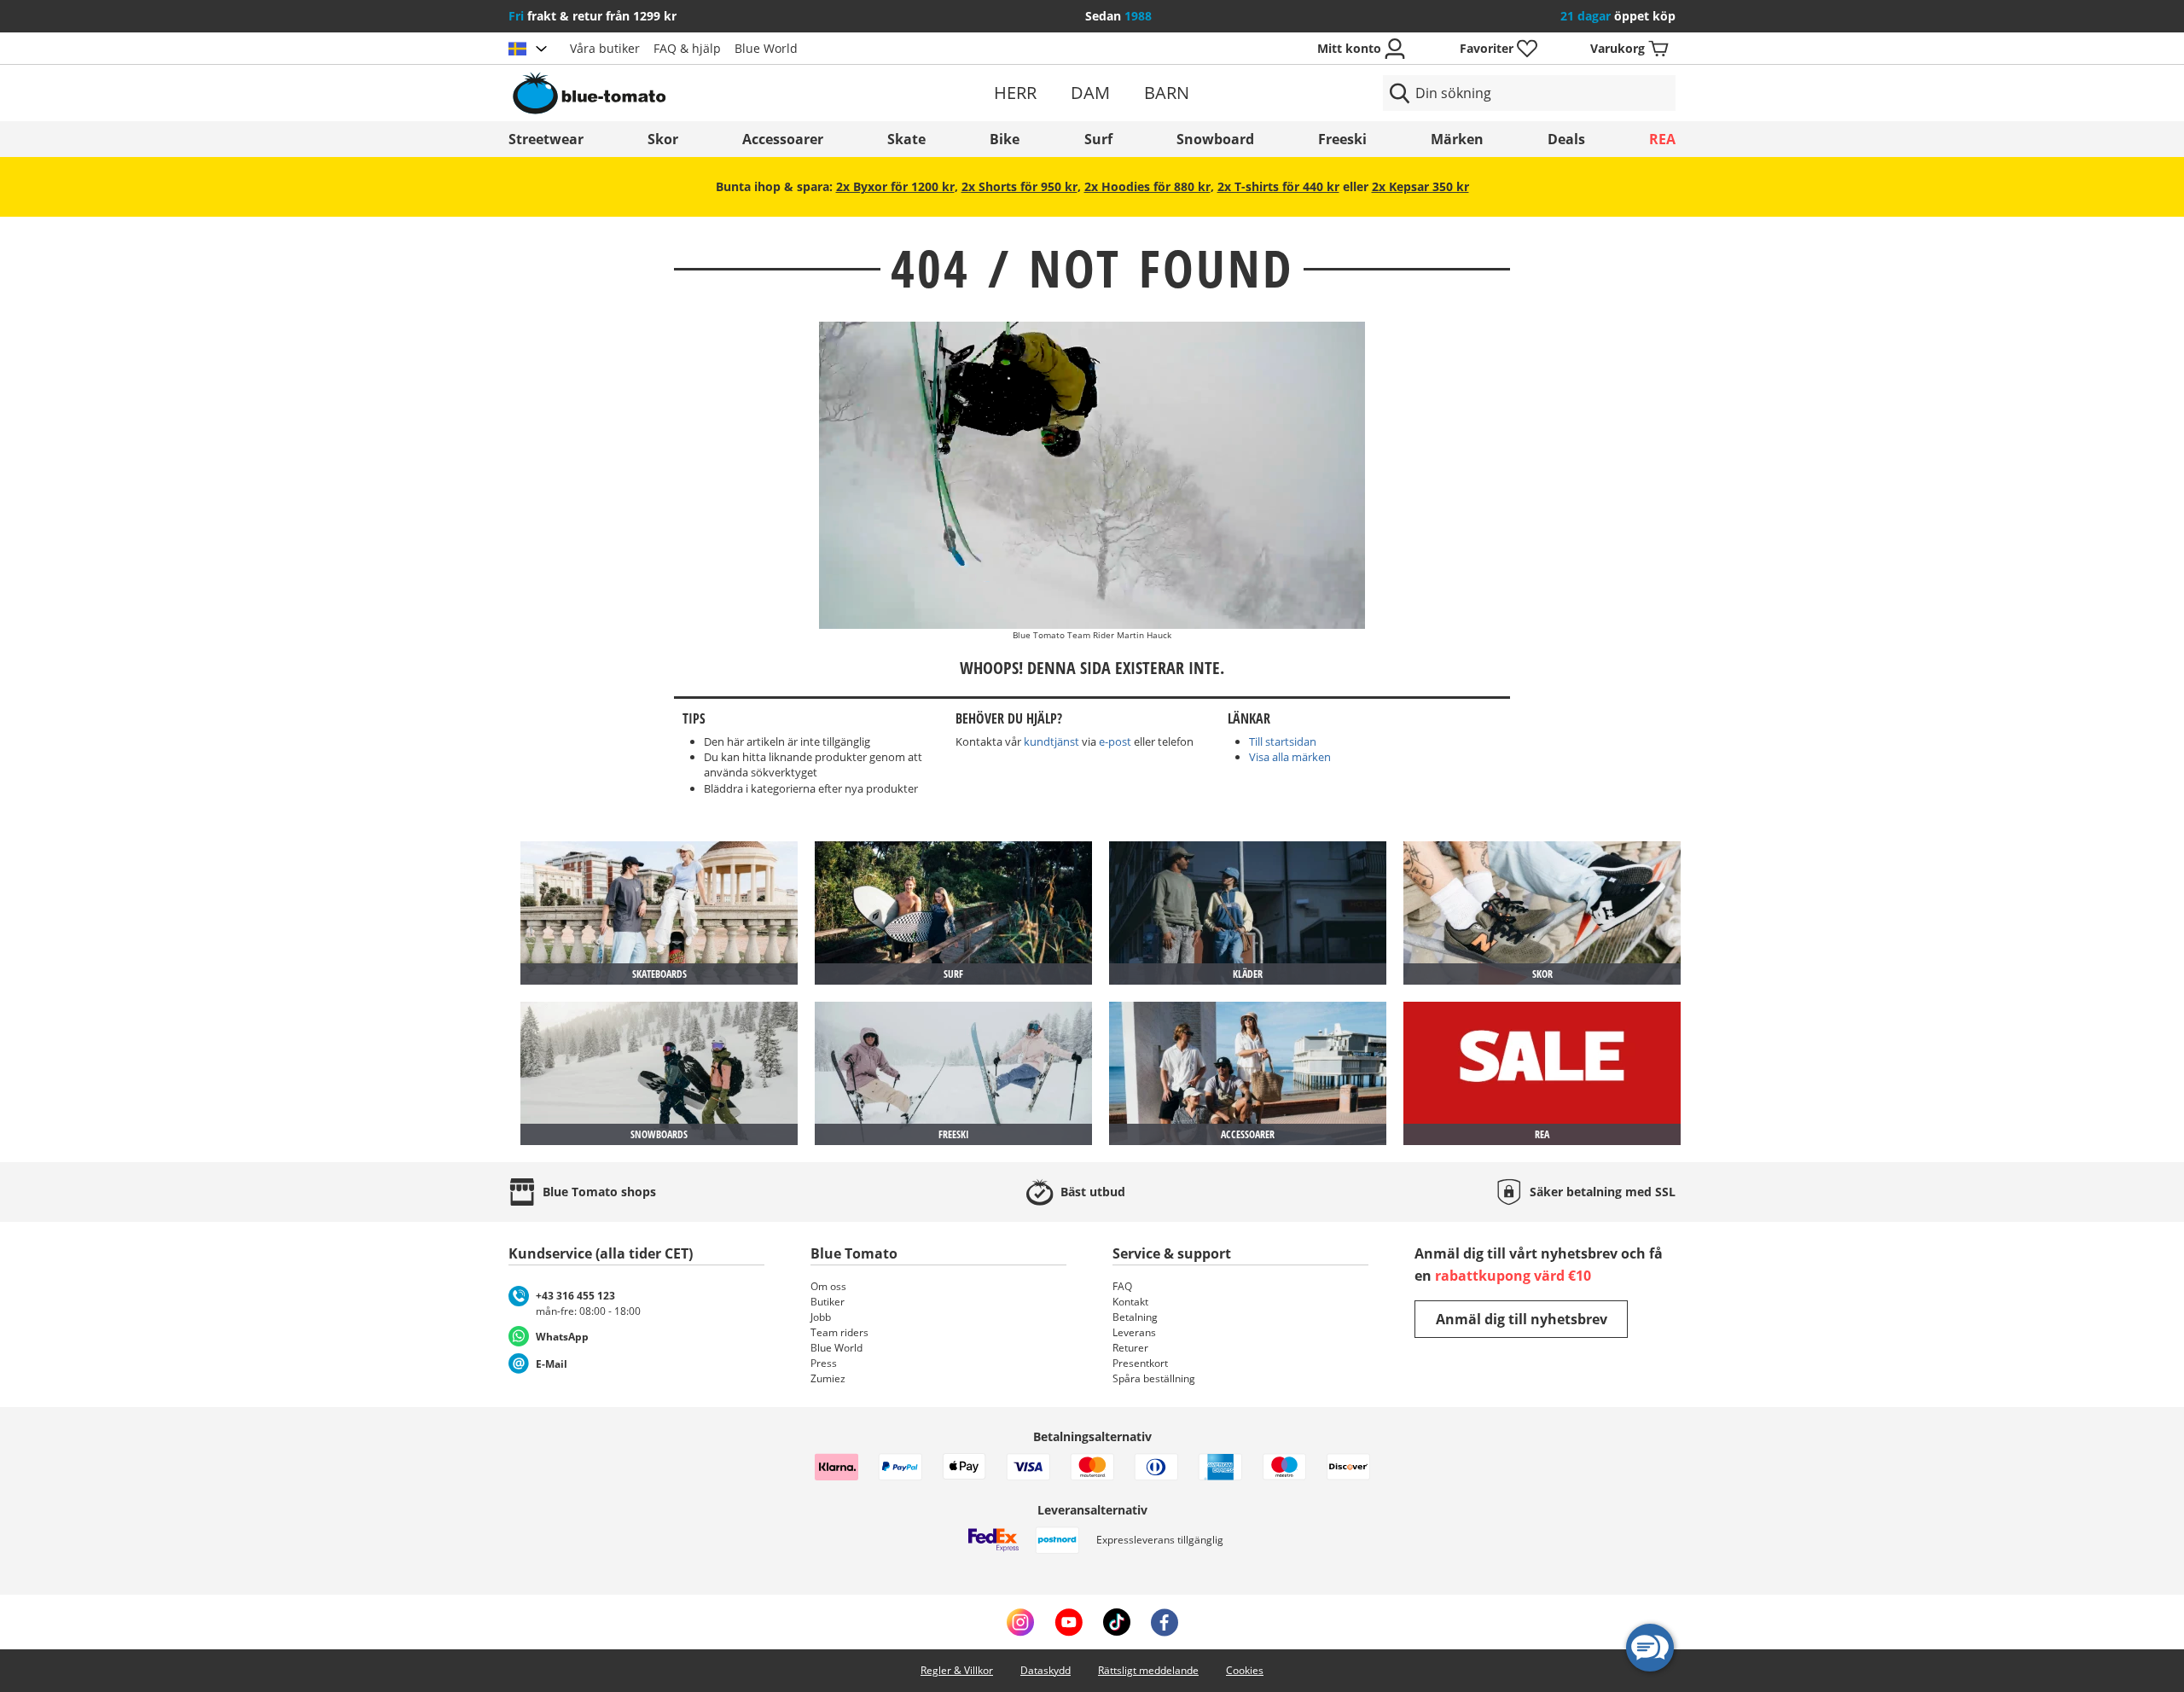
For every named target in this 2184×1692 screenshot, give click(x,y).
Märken (1457, 139)
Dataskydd (1046, 1670)
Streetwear (546, 139)
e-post (1115, 741)
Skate (906, 139)
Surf (1098, 139)
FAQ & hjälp (687, 48)
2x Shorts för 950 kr (1019, 186)
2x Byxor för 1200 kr (895, 186)
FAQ (1122, 1286)
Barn (1167, 93)
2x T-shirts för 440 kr (1278, 186)
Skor (663, 139)
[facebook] (1165, 1622)
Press (824, 1363)
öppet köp (1618, 16)
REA (1662, 139)
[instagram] (1020, 1622)
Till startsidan (1283, 741)
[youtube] (1069, 1622)
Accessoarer (783, 139)
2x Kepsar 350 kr (1420, 186)
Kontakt (1130, 1302)
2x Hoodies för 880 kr (1147, 186)
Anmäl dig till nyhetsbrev (1522, 1319)
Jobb (821, 1317)
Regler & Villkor (957, 1670)
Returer (1130, 1348)
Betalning (1135, 1317)
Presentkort (1140, 1363)
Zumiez (828, 1378)
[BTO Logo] (698, 93)
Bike (1005, 139)
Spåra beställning (1154, 1378)
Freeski (1342, 139)
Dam (1090, 93)
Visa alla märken (1290, 757)
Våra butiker (605, 48)
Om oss (828, 1286)
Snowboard (1215, 139)
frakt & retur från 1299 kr (592, 16)
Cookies (1245, 1670)
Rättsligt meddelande (1148, 1670)
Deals (1566, 139)
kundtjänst (1051, 741)
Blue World (766, 48)
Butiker (828, 1302)
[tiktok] (1117, 1622)
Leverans (1134, 1332)
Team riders (839, 1332)
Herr (1015, 93)
